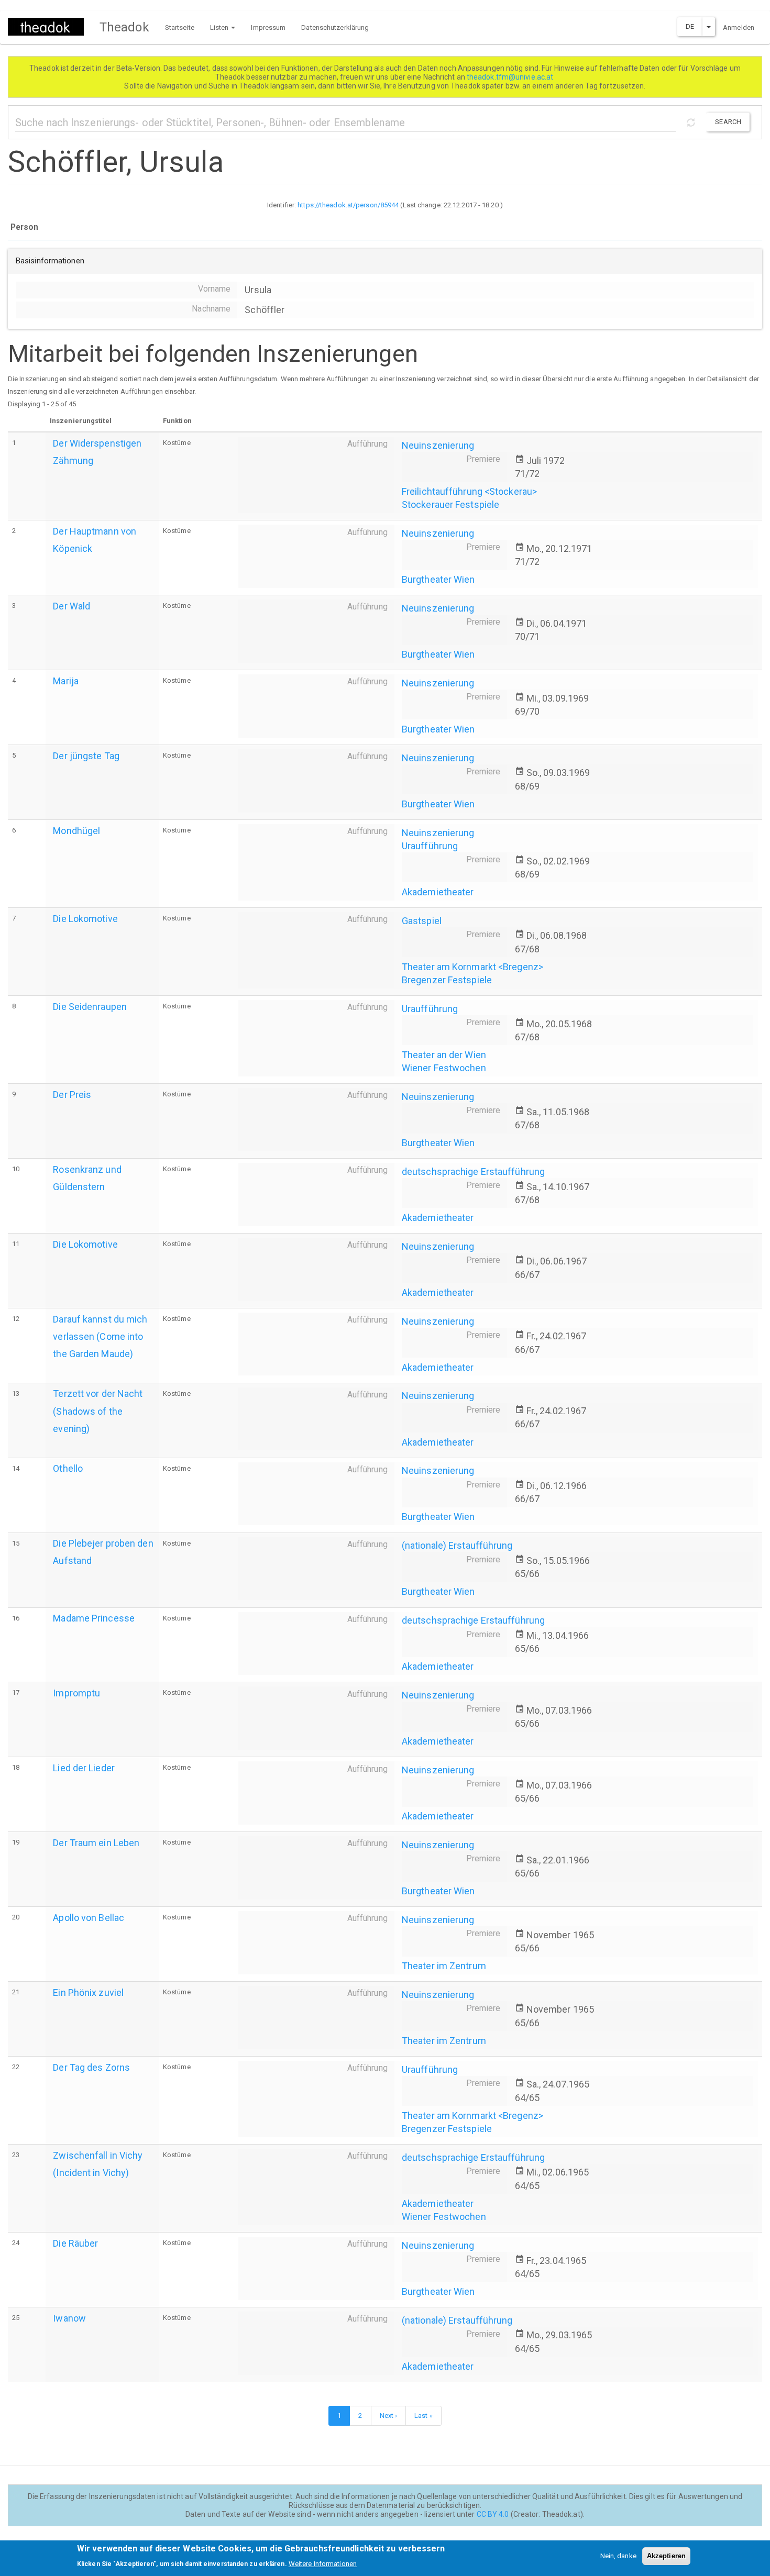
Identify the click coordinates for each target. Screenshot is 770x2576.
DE (690, 26)
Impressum (268, 27)
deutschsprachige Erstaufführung (473, 1172)
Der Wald (71, 606)
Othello (68, 1468)
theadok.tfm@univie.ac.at (511, 77)
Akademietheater (438, 892)
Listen (220, 27)
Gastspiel (422, 921)
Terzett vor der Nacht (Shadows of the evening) (98, 1411)
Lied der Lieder (84, 1768)
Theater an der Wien (444, 1055)
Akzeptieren (666, 2556)
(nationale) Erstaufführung (457, 1545)
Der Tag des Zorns (91, 2067)
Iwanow (69, 2318)
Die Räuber (75, 2243)
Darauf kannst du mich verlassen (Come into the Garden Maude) (100, 1336)
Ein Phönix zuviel (88, 1992)
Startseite (180, 27)
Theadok (124, 27)
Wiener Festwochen (444, 1068)
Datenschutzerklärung (335, 27)
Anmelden (739, 27)
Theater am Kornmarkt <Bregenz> (472, 967)
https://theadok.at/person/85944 (348, 205)
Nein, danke (618, 2556)
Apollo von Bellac (89, 1918)
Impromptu (76, 1693)
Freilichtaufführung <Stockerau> (469, 491)
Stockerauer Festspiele (450, 504)
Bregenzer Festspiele (447, 980)
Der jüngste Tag (86, 756)
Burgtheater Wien (438, 579)
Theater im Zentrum (444, 1966)
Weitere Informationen (323, 2563)
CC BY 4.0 (493, 2514)
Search (728, 122)
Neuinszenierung (438, 445)
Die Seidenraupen (90, 1007)
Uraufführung (430, 846)
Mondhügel (76, 831)
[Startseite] (50, 27)
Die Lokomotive (85, 919)
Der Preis (72, 1095)
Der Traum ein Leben (96, 1843)
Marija (66, 681)
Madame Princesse (94, 1618)
